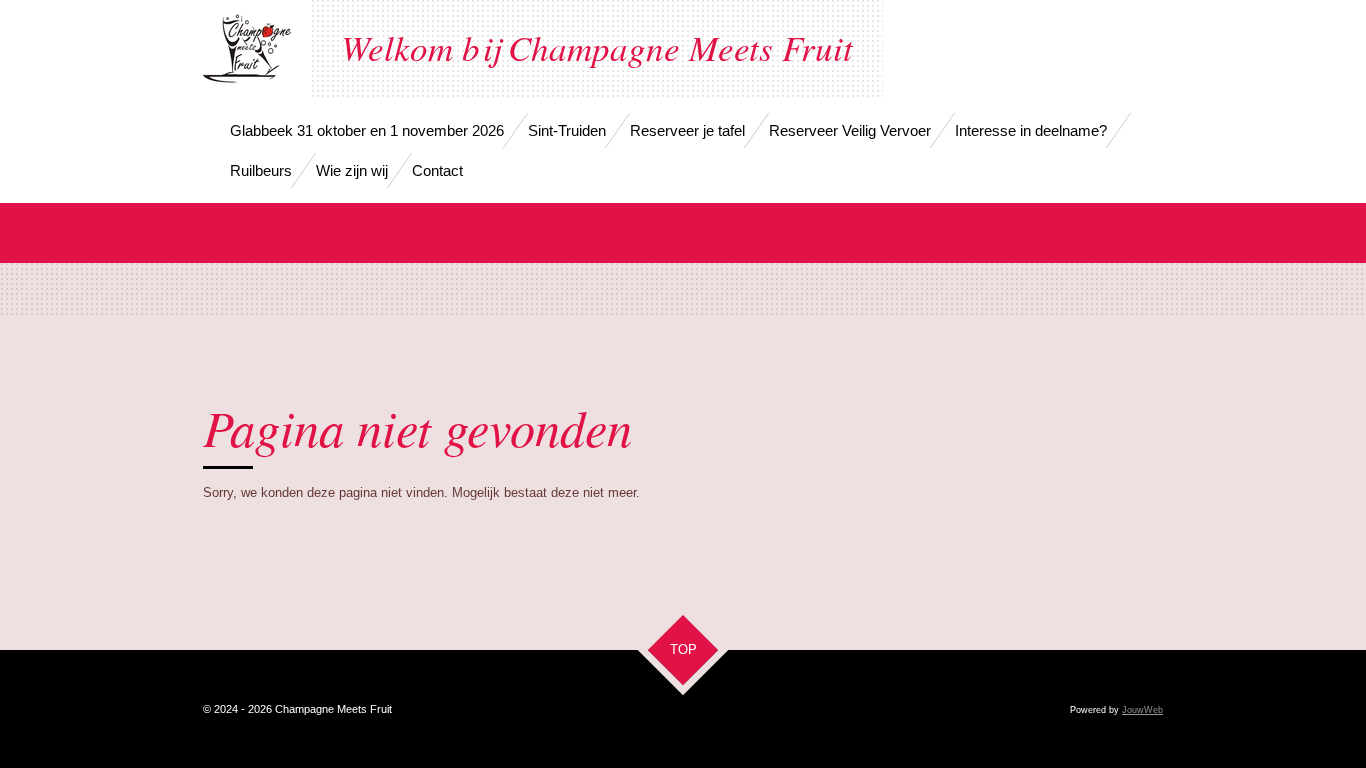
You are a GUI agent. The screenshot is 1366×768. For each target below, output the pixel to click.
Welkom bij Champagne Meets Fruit (597, 47)
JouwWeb (1142, 710)
